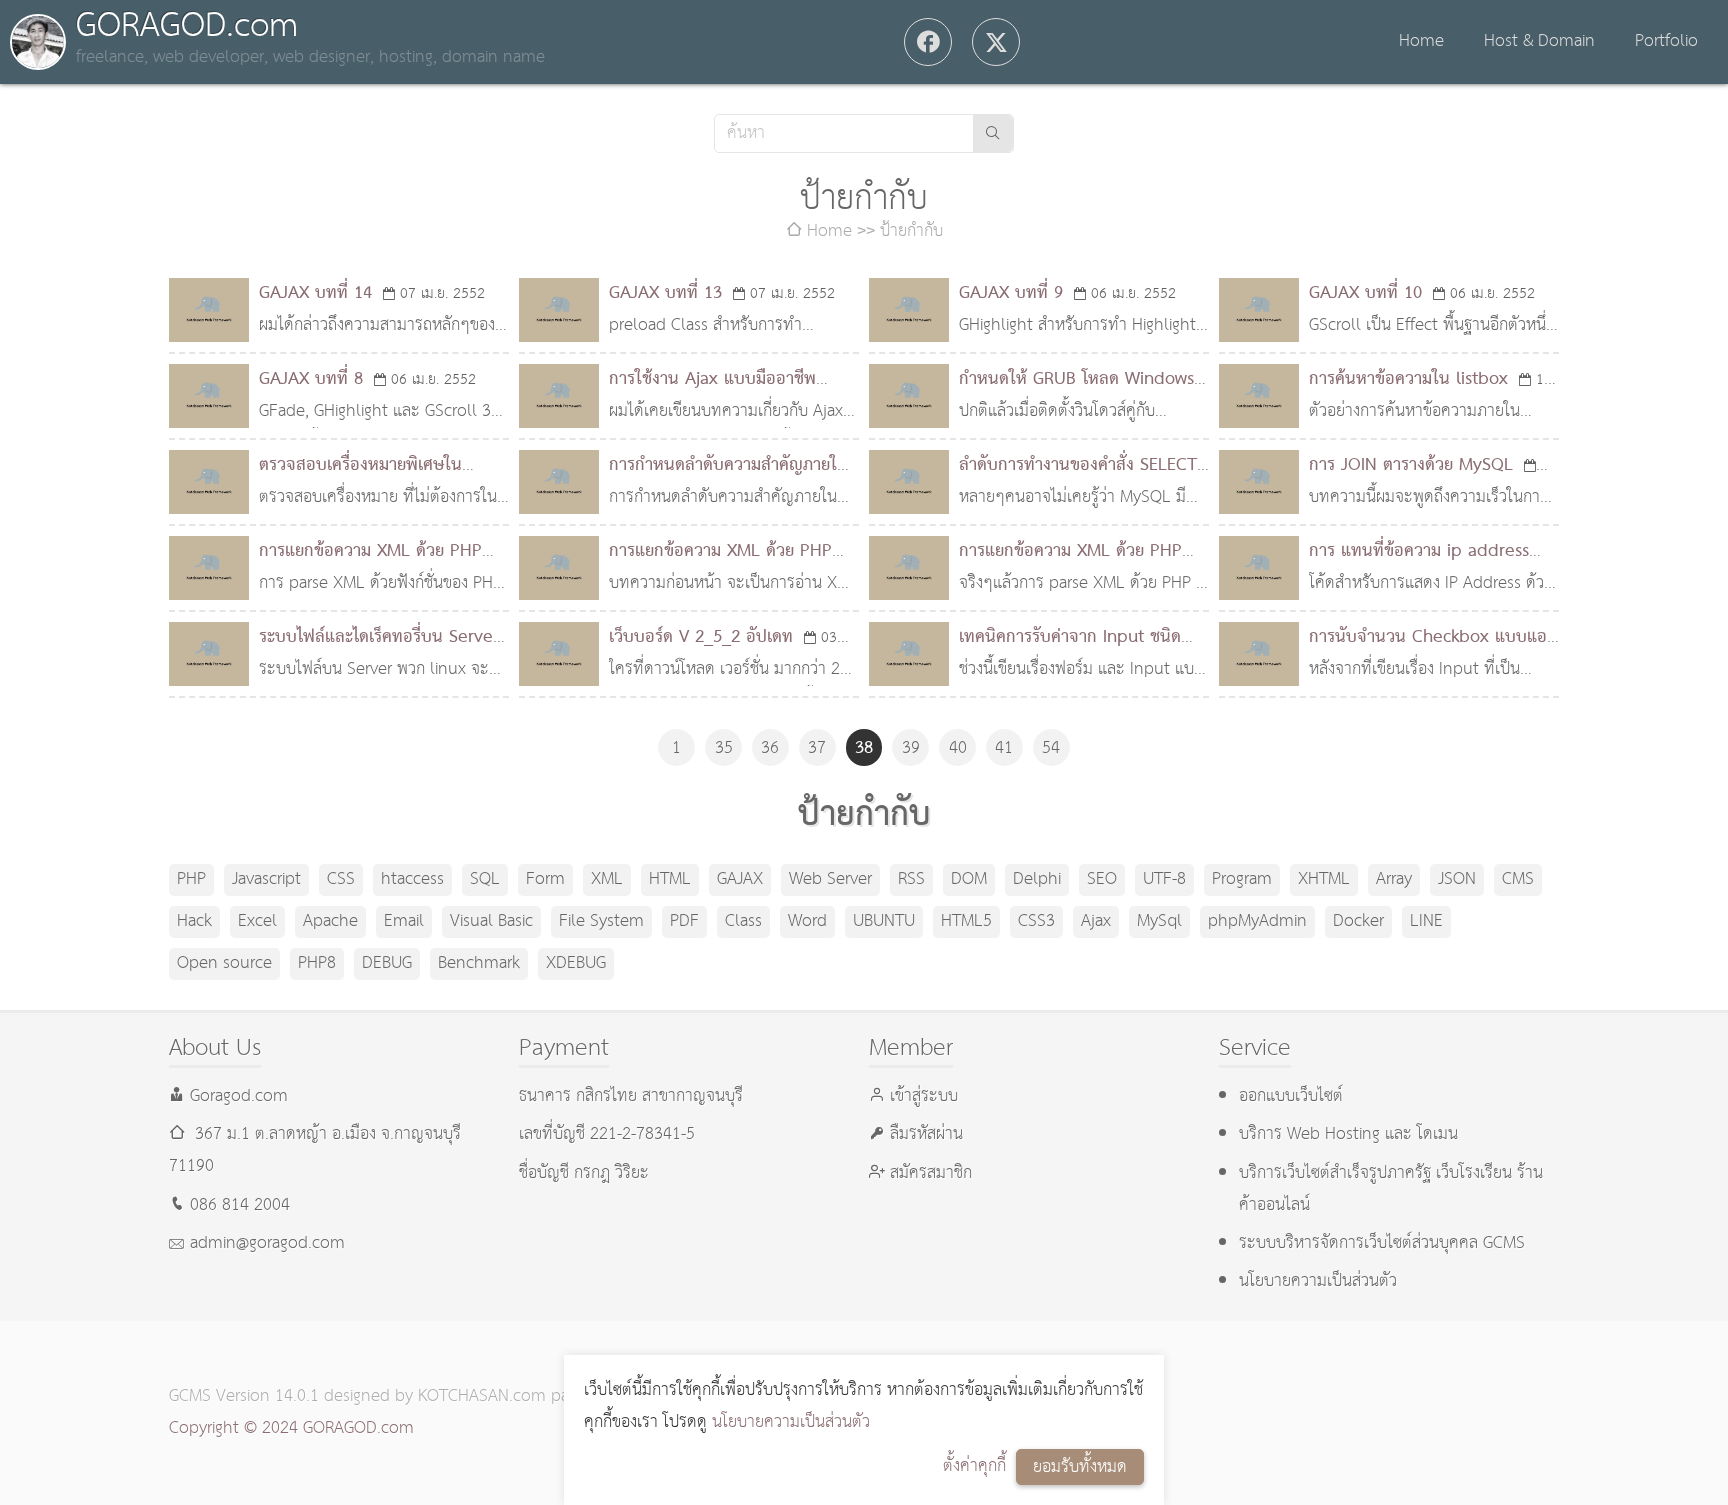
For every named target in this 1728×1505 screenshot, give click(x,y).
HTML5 (966, 921)
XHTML (1324, 879)
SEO (1102, 879)
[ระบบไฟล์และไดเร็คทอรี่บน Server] (209, 654)
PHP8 (317, 963)
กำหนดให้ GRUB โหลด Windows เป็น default (1076, 395)
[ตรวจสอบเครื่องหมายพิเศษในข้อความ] (209, 482)
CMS (1518, 879)
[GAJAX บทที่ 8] (209, 396)
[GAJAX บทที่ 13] (559, 310)
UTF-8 (1164, 879)
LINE (1426, 921)
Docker (1358, 921)
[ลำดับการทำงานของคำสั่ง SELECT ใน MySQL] (909, 482)
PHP (191, 879)
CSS (341, 879)
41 (1004, 748)
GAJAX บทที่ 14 (315, 293)
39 (911, 748)
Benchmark (479, 963)
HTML (670, 879)
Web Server (830, 879)
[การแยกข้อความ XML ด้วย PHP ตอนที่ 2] (559, 568)
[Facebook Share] (928, 42)
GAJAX (740, 879)
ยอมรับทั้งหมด (1080, 1467)
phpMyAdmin (1257, 921)
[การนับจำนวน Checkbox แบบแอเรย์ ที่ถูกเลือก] (1259, 654)
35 (724, 748)
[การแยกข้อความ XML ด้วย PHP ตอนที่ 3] (209, 568)
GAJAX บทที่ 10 (1365, 293)
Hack (194, 921)
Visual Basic (491, 921)
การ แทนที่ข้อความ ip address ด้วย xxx (1419, 567)
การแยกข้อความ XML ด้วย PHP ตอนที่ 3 (370, 567)
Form (545, 879)
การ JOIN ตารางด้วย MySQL (1411, 465)
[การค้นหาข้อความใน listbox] (1259, 396)
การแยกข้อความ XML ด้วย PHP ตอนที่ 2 (720, 567)
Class (743, 921)
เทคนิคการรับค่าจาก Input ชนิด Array (1070, 653)
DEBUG (387, 963)
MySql (1159, 921)
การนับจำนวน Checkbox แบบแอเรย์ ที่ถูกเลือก (1428, 653)
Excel (257, 921)
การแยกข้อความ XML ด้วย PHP (1070, 551)
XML (607, 879)
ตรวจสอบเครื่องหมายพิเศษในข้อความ (360, 481)
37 (817, 748)
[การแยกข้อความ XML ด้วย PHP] (909, 568)
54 (1051, 748)
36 (770, 748)
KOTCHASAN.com (482, 1396)
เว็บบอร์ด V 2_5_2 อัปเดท (701, 637)
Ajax (1096, 921)
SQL (485, 879)
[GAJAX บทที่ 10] (1259, 310)
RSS (911, 879)
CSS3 (1036, 921)
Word (807, 921)
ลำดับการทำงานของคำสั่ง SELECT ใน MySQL (1078, 481)
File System (601, 921)
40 (958, 748)
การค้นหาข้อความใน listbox (1408, 379)
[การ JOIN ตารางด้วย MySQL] (1259, 482)
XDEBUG (576, 963)
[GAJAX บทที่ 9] (909, 310)
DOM (969, 879)
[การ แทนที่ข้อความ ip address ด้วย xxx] (1259, 568)
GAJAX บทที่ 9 (1011, 293)
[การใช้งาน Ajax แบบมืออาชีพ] (559, 396)
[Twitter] (996, 42)
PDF (684, 921)
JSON (1457, 879)
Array (1394, 879)
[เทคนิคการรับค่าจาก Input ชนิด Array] (909, 654)
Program (1242, 879)
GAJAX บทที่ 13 (665, 293)
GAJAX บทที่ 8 (311, 379)
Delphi (1037, 879)
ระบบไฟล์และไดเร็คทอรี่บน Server (379, 637)
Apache (330, 921)
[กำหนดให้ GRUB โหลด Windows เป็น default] (909, 396)
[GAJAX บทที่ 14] (209, 310)
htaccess (412, 879)
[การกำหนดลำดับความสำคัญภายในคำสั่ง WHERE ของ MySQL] (559, 482)
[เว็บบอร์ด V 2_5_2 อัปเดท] (559, 654)
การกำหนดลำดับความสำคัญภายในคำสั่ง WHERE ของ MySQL (728, 481)
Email (404, 921)
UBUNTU (884, 921)
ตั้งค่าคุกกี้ (974, 1466)
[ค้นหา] (993, 133)
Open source (224, 963)
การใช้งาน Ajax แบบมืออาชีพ (712, 379)
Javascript (266, 879)
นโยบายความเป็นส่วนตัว (791, 1422)
